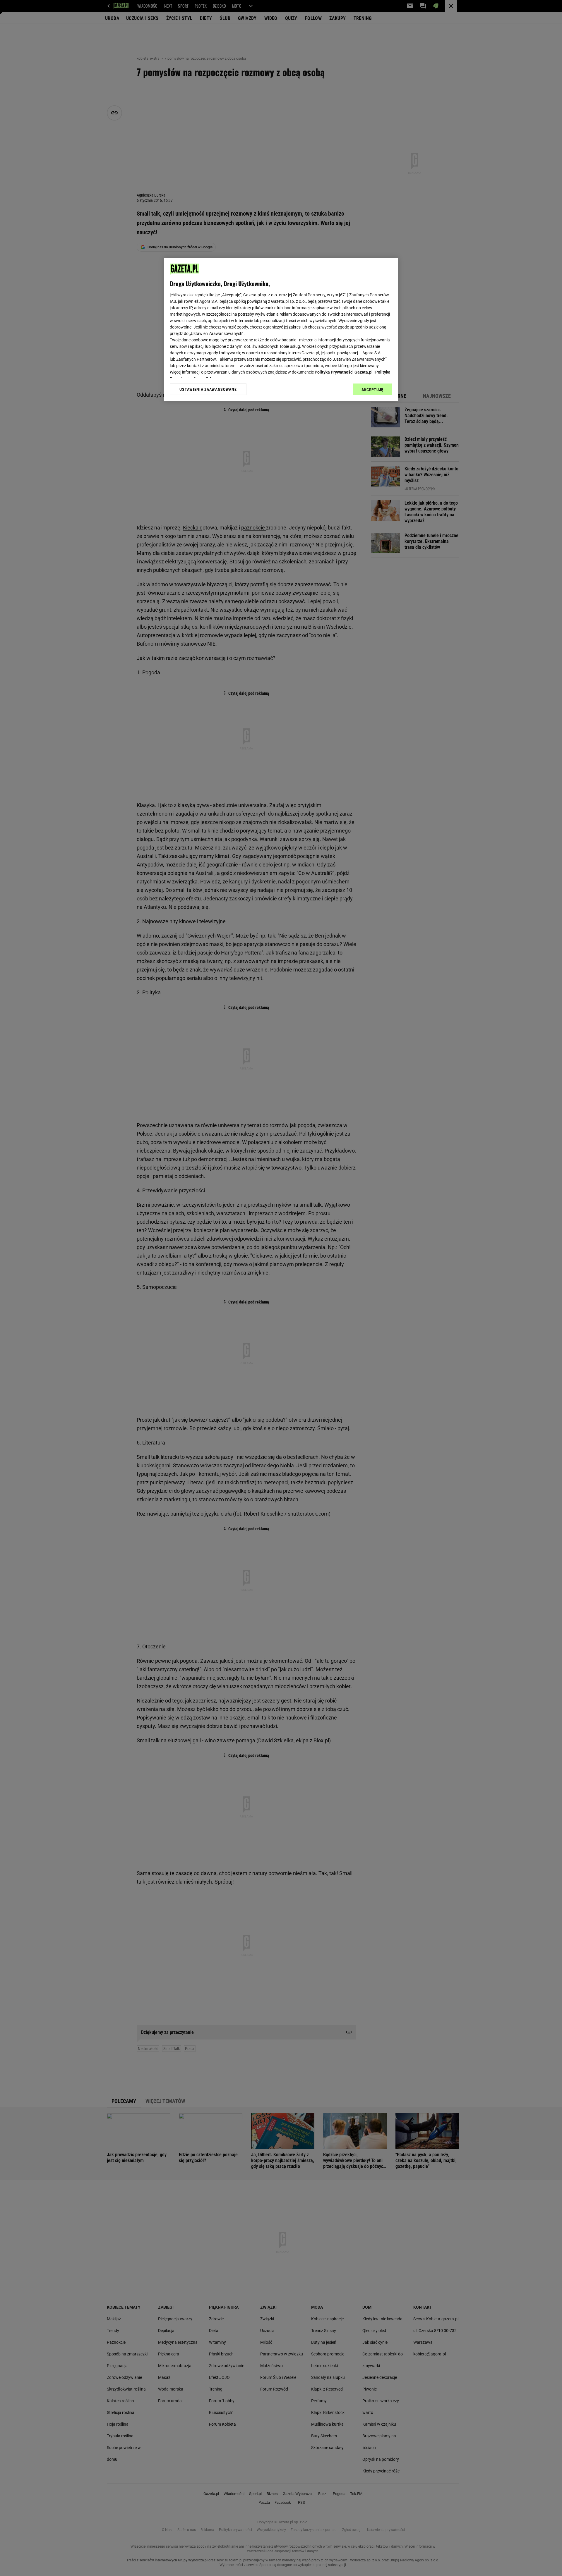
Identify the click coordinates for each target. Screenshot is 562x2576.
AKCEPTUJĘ (372, 390)
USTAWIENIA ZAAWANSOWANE (208, 389)
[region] (281, 329)
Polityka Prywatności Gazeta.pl (344, 372)
